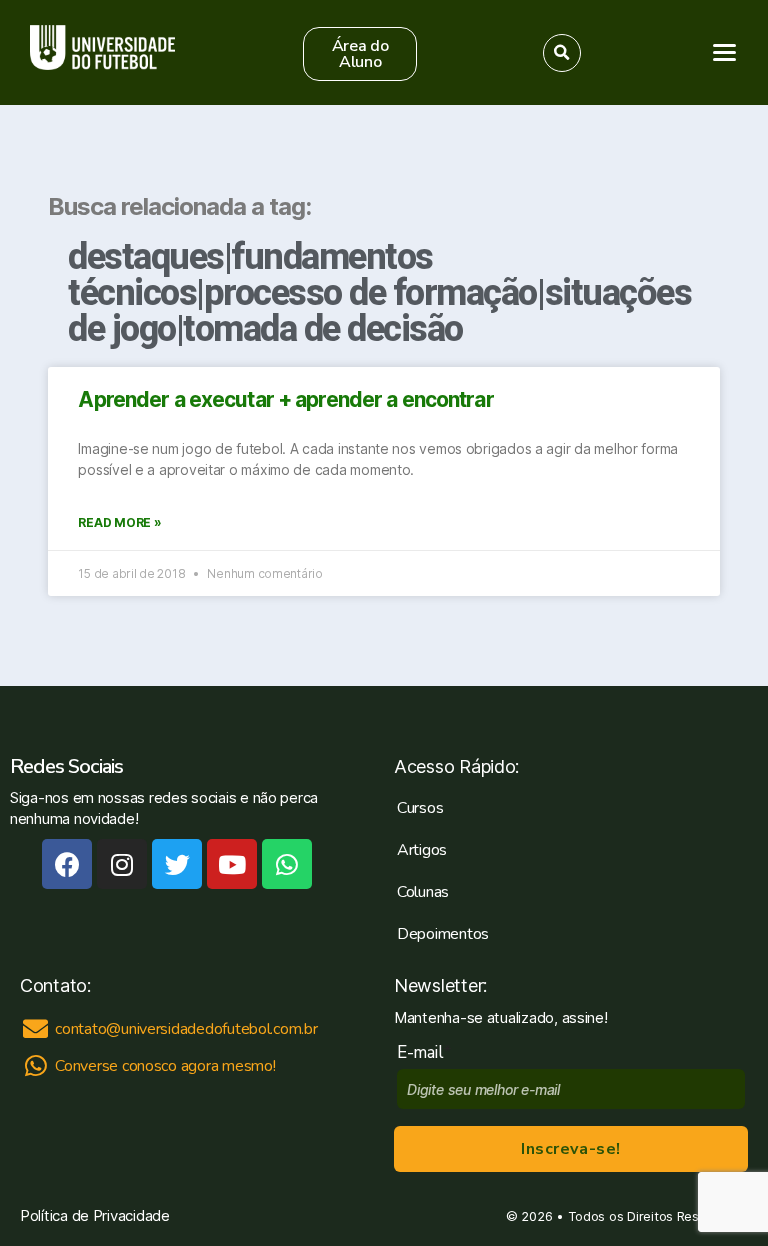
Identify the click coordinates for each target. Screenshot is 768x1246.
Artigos (422, 850)
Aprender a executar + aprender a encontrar (285, 399)
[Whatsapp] (287, 864)
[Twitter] (177, 864)
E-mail (424, 1052)
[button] (360, 54)
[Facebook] (67, 864)
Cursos (420, 808)
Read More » (119, 522)
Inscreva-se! (570, 1149)
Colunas (423, 892)
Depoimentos (443, 934)
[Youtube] (232, 864)
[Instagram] (122, 864)
